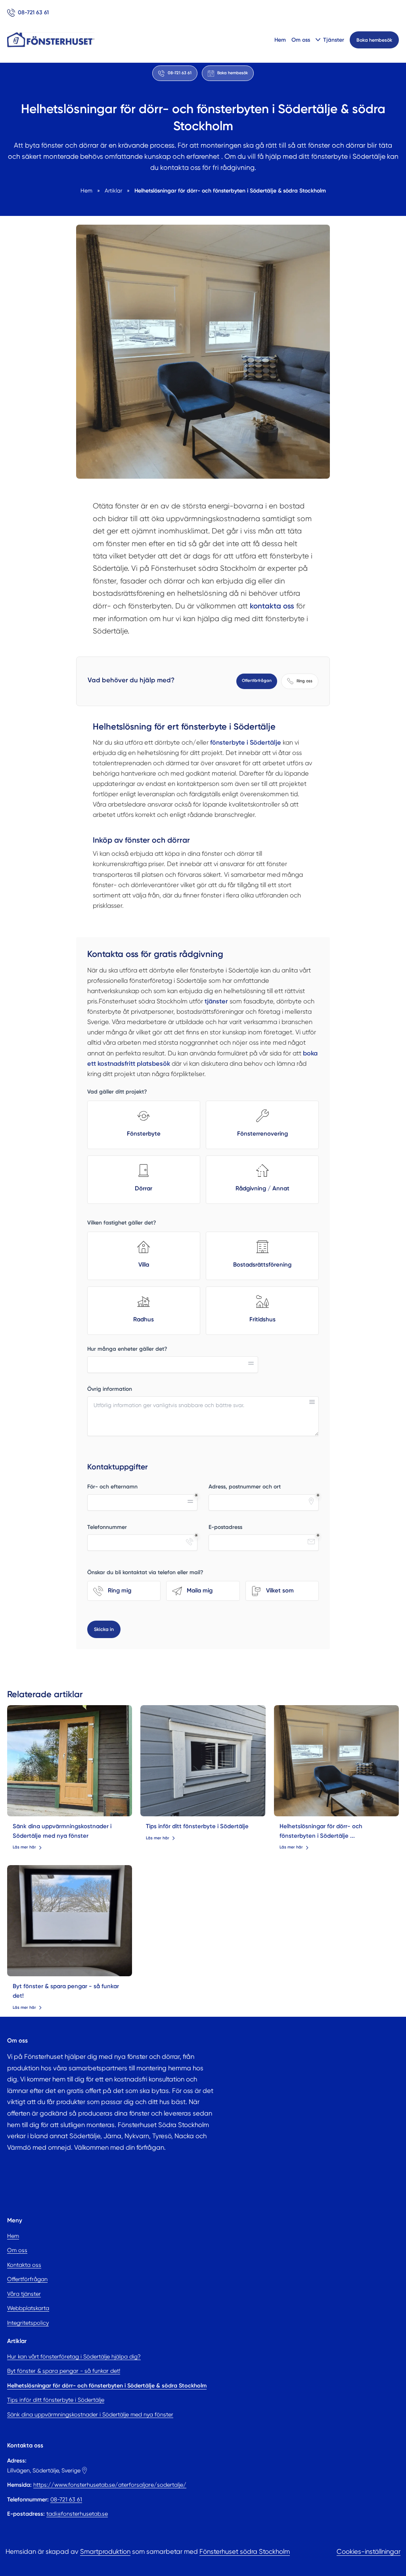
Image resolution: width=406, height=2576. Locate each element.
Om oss (301, 40)
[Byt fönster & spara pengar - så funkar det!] (70, 1921)
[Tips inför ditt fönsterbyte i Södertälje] (203, 1761)
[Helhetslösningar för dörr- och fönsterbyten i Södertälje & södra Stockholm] (337, 1761)
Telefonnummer (107, 1527)
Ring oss (304, 681)
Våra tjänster (24, 2294)
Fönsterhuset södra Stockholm (245, 2552)
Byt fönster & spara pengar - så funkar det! (64, 2371)
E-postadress (225, 1527)
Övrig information (110, 1389)
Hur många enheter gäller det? (127, 1349)
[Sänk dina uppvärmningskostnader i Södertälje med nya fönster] (70, 1761)
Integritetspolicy (28, 2323)
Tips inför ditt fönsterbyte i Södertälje (197, 1826)
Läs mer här (24, 1847)
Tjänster (334, 40)
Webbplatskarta (28, 2308)
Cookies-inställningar (369, 2552)
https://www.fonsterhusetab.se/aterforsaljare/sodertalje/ (110, 2485)
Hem (280, 40)
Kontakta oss (24, 2265)
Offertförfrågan (257, 681)
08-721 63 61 (66, 2499)
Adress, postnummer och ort (245, 1487)
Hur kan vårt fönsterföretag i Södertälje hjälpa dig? (74, 2357)
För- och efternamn (112, 1487)
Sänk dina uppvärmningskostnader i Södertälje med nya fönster (90, 2414)
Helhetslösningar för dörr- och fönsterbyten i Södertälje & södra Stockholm (107, 2385)
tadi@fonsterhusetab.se (77, 2514)
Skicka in (104, 1629)
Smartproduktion (105, 2552)
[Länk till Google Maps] (84, 2470)
